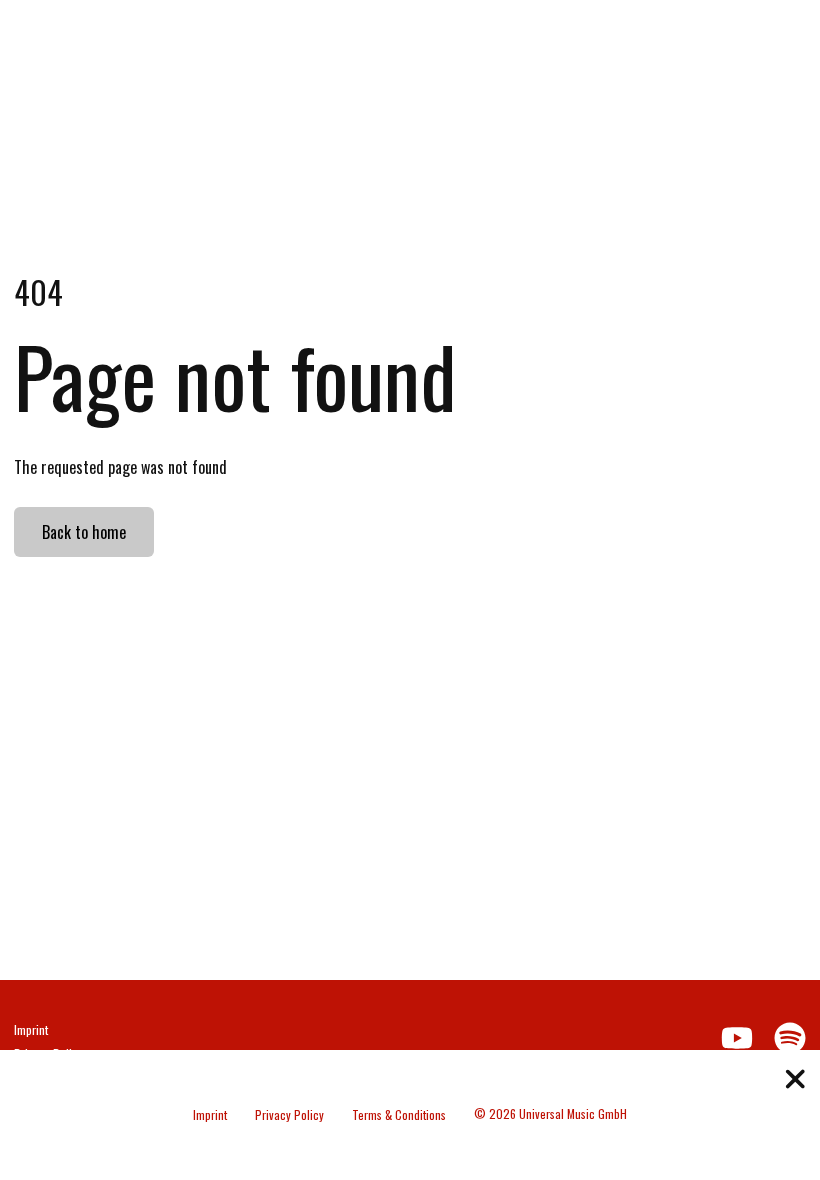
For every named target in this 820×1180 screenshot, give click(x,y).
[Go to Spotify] (752, 35)
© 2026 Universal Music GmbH (550, 1114)
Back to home (84, 532)
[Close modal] (795, 1081)
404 (38, 291)
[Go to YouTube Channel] (713, 35)
